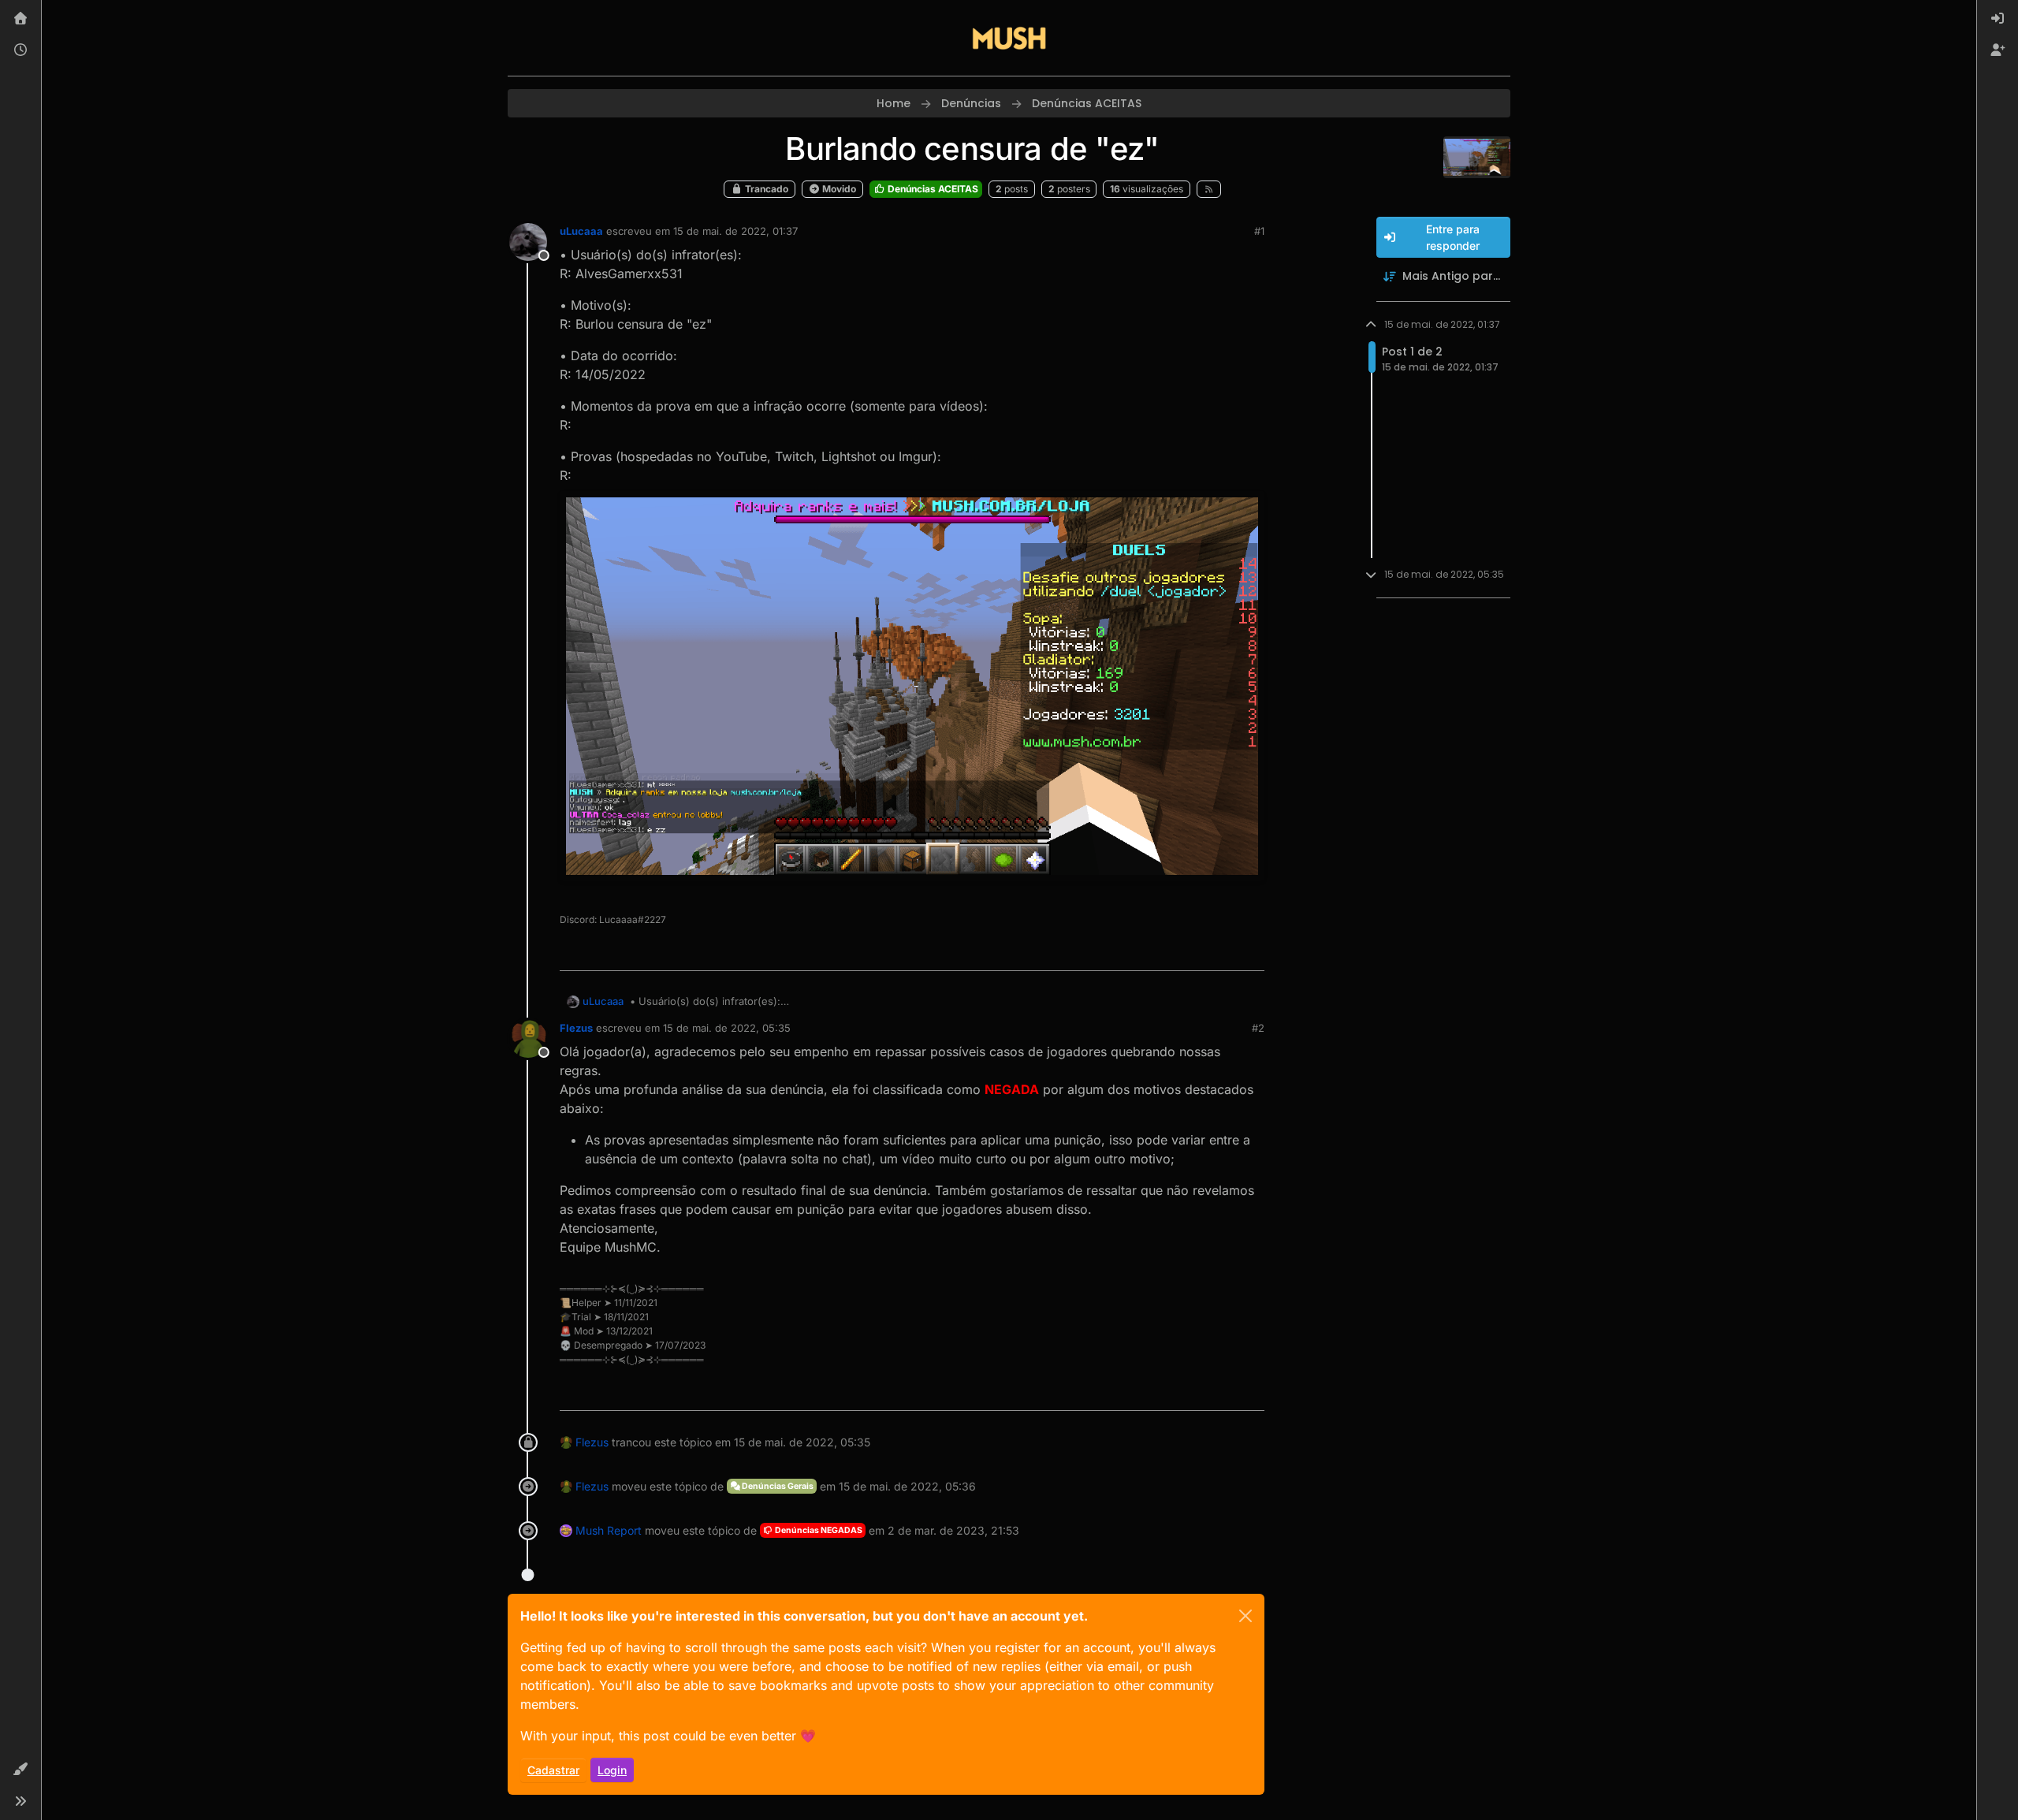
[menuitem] (1998, 19)
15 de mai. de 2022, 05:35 (727, 1028)
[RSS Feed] (1209, 189)
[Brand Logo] (1009, 38)
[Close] (1245, 1616)
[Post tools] (1251, 952)
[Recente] (20, 50)
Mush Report (609, 1530)
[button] (20, 1770)
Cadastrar (553, 1770)
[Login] (1998, 19)
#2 (1258, 1028)
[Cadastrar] (1998, 50)
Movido (838, 189)
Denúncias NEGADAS (818, 1530)
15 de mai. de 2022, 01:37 (735, 231)
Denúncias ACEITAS (932, 189)
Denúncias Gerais (777, 1486)
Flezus (576, 1028)
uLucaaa (581, 231)
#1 (1259, 231)
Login (612, 1770)
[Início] (20, 19)
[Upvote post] (1195, 952)
